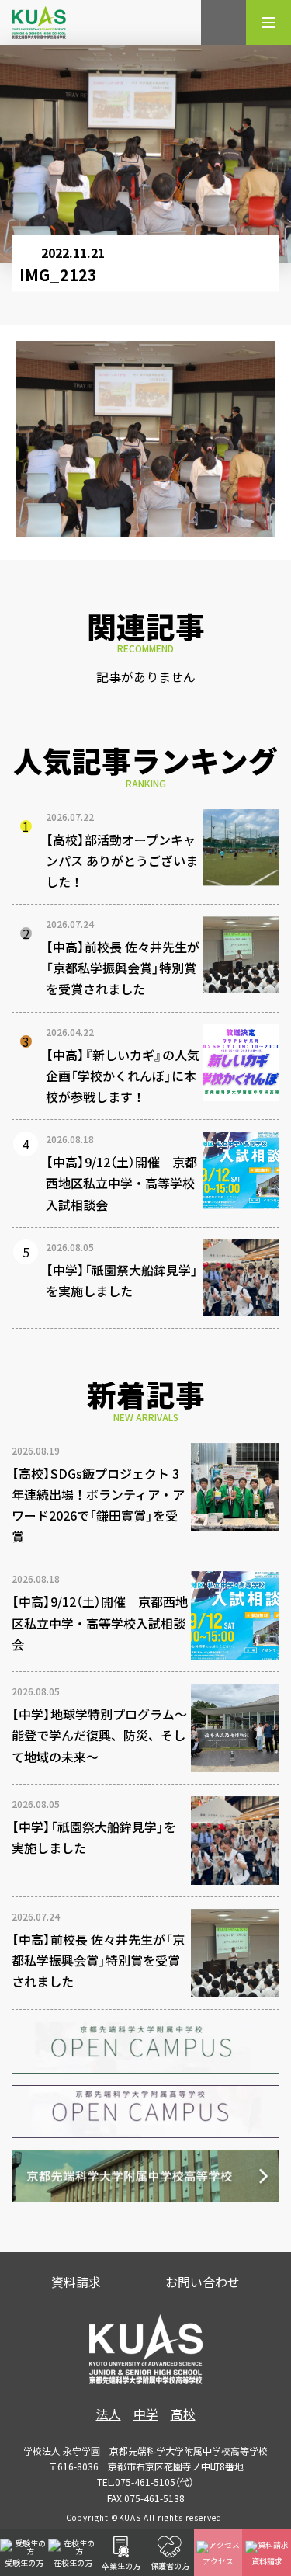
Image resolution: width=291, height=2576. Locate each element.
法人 (109, 2414)
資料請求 (76, 2282)
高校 (183, 2414)
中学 (146, 2414)
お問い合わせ (203, 2282)
